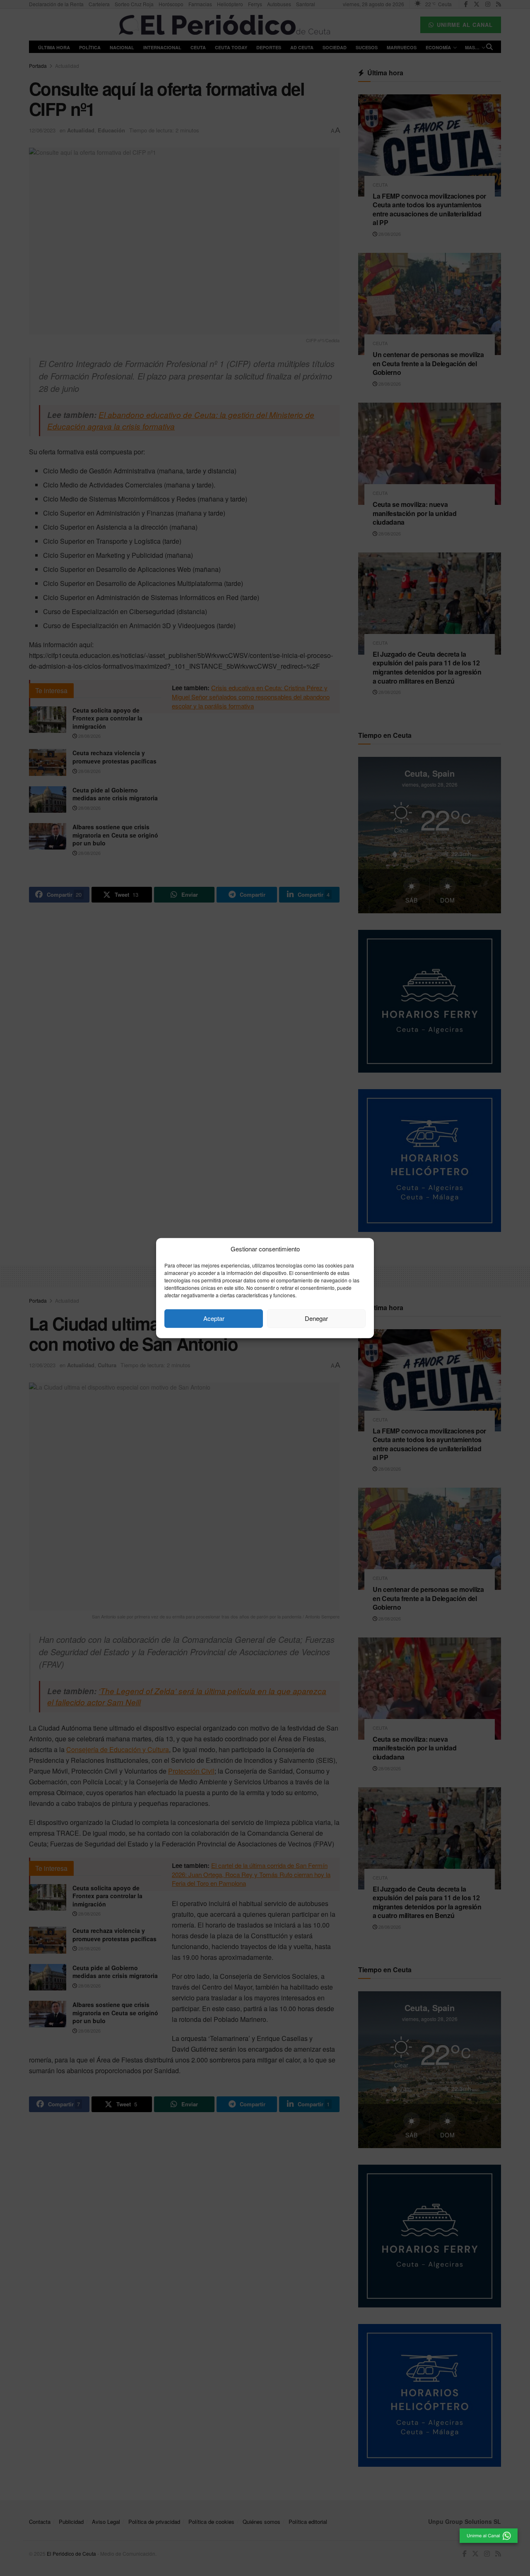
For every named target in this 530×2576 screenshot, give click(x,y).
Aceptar (214, 1318)
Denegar (316, 1318)
